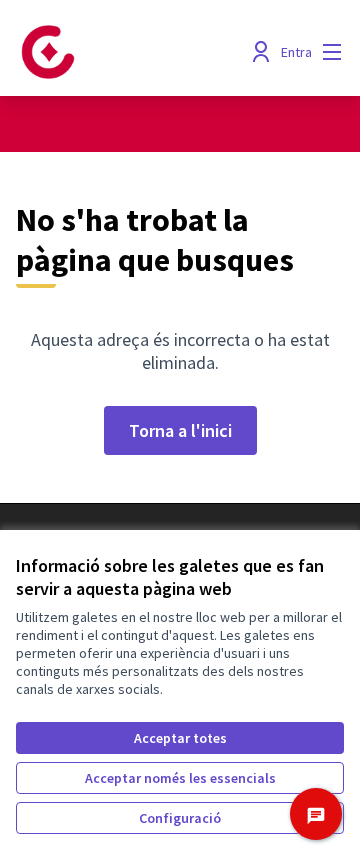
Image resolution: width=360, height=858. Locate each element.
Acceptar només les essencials (180, 778)
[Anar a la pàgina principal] (137, 52)
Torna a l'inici (180, 430)
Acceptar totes (180, 738)
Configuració (180, 818)
